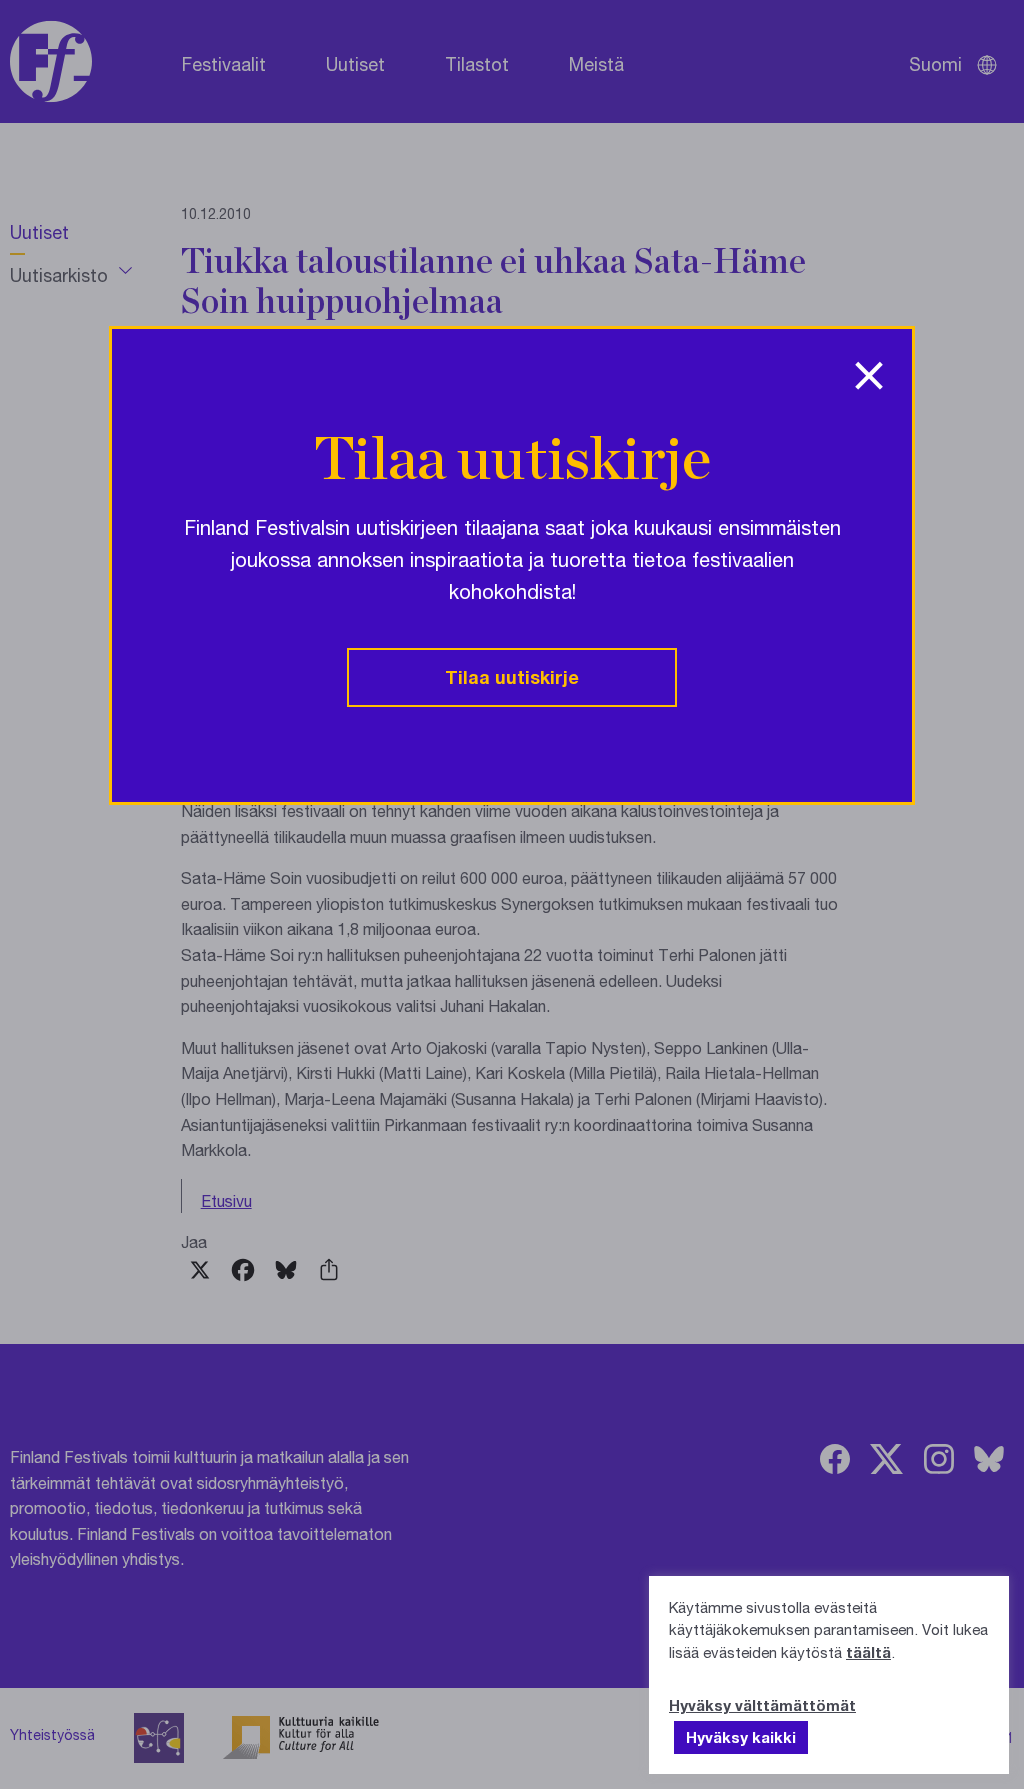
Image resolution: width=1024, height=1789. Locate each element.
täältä (868, 1652)
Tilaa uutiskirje (512, 677)
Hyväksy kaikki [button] (741, 1737)
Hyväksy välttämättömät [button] (762, 1705)
